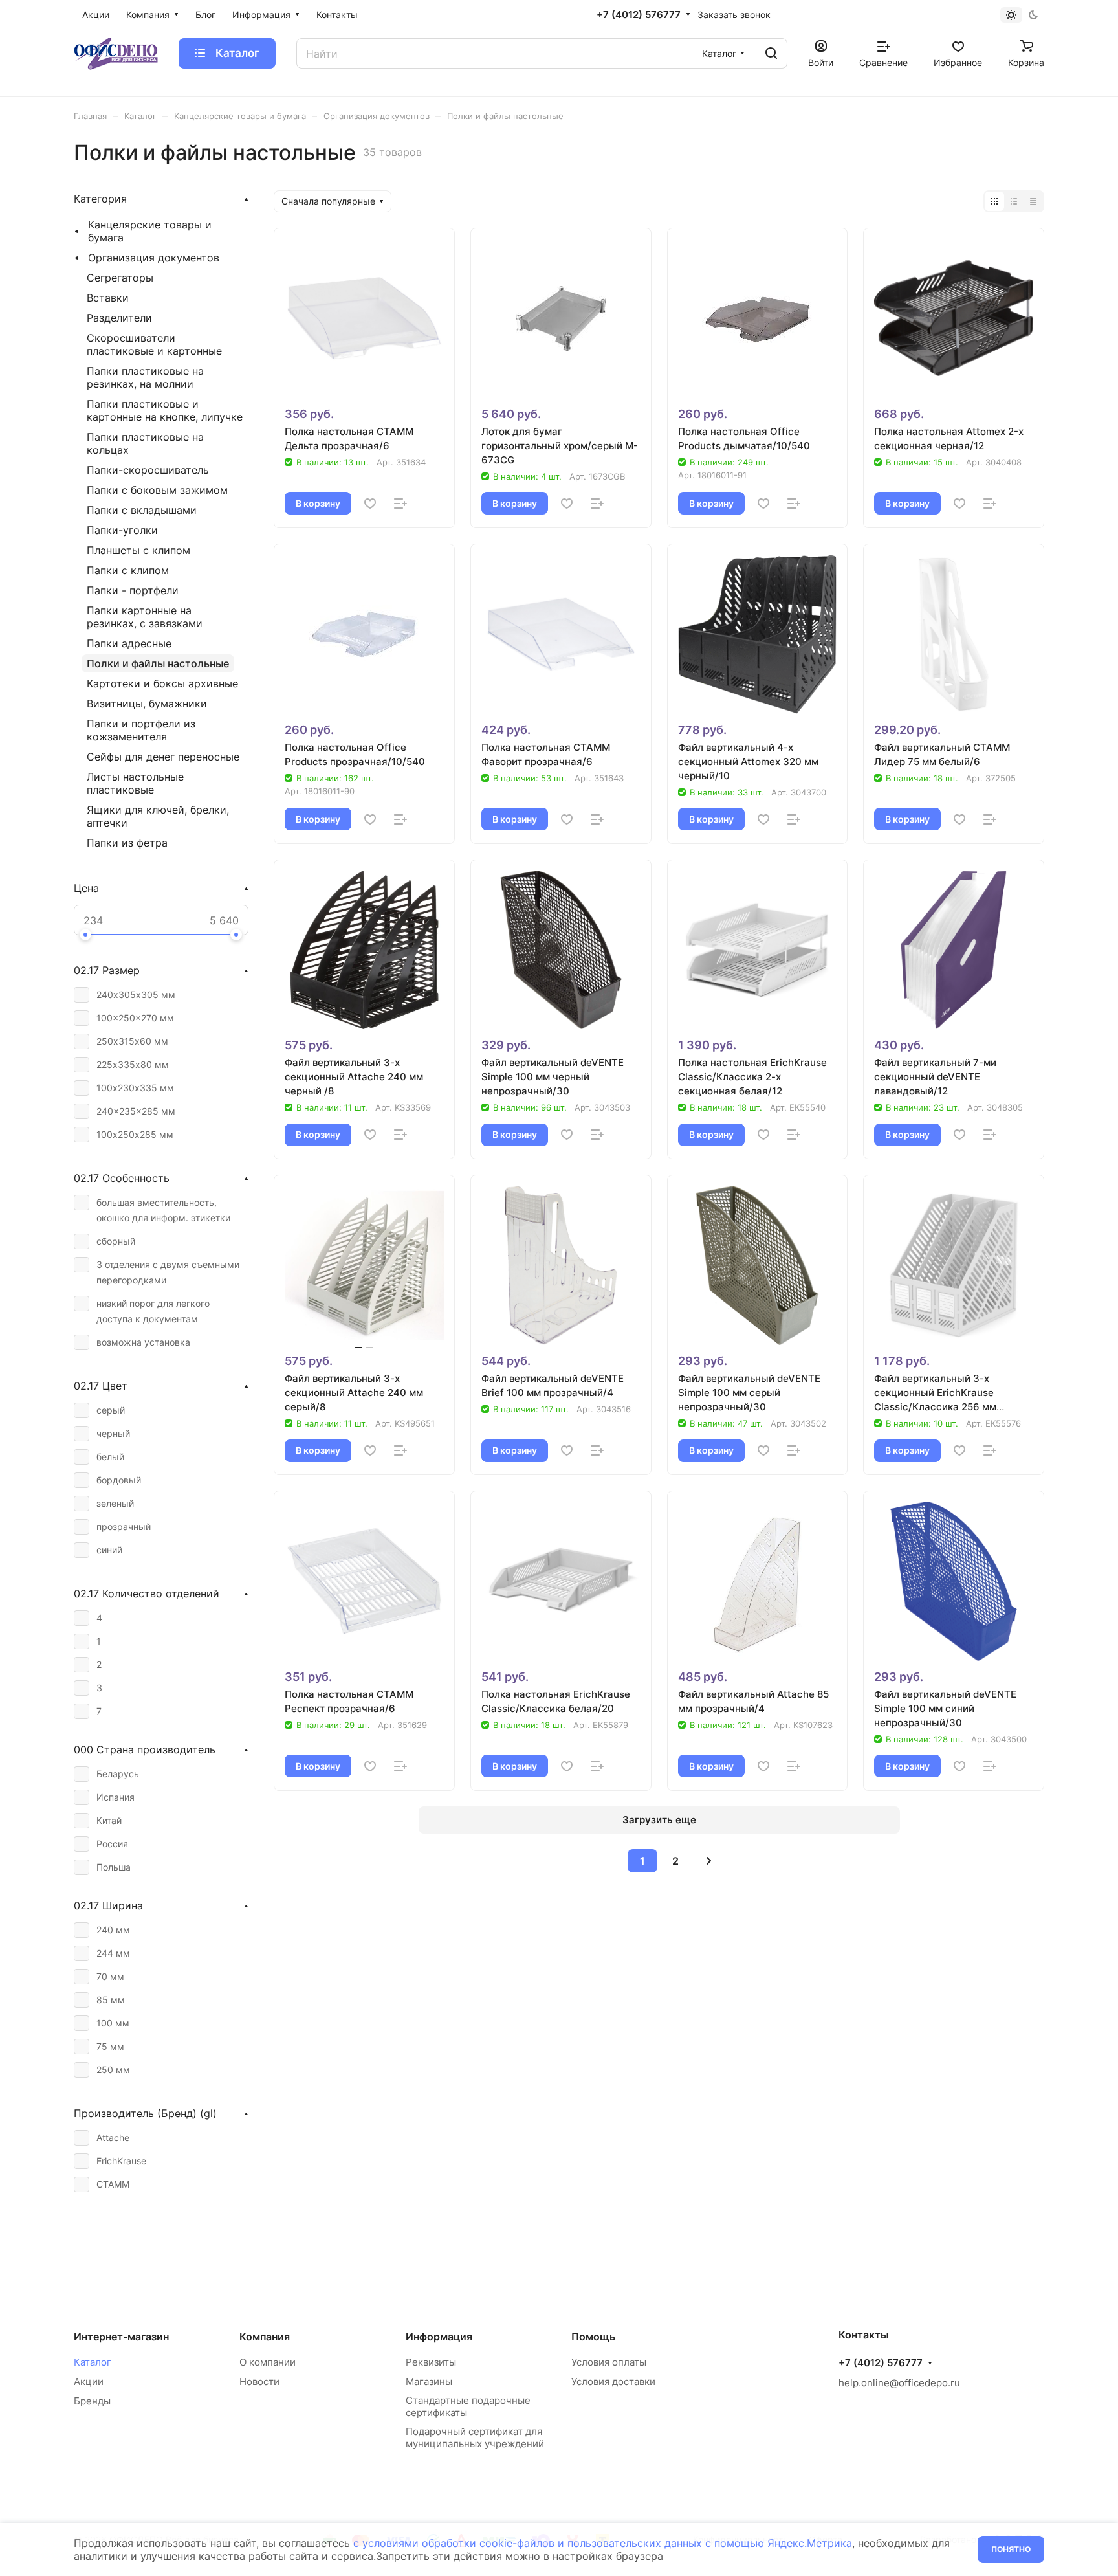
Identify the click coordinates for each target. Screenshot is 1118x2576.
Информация (439, 2337)
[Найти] (771, 53)
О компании (268, 2362)
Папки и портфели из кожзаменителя (141, 730)
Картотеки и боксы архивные (162, 683)
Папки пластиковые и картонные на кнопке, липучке (165, 410)
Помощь (593, 2337)
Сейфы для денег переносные (163, 757)
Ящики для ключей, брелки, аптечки (158, 816)
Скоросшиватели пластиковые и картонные (154, 344)
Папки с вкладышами (142, 510)
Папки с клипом (128, 570)
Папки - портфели (133, 590)
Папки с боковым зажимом (157, 490)
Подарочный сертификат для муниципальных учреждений (475, 2437)
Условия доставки (613, 2382)
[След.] (708, 1861)
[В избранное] (370, 504)
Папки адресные (129, 643)
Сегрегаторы (120, 278)
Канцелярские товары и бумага (150, 231)
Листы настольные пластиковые (135, 783)
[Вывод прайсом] (1033, 201)
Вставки (108, 298)
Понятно (1011, 2549)
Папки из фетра (127, 843)
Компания (265, 2337)
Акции (89, 2382)
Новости (259, 2382)
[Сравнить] (400, 504)
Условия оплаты (609, 2362)
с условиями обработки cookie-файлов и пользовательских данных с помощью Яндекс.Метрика (603, 2543)
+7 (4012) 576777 (639, 15)
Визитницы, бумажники (147, 704)
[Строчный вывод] (1014, 201)
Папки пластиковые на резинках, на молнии (145, 377)
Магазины (429, 2382)
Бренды (92, 2401)
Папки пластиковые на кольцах (145, 443)
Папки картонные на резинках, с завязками (145, 617)
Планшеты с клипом (138, 550)
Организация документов (154, 258)
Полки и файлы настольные (158, 663)
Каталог (93, 2362)
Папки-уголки (122, 530)
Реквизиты (431, 2362)
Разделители (119, 318)
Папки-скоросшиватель (148, 470)
